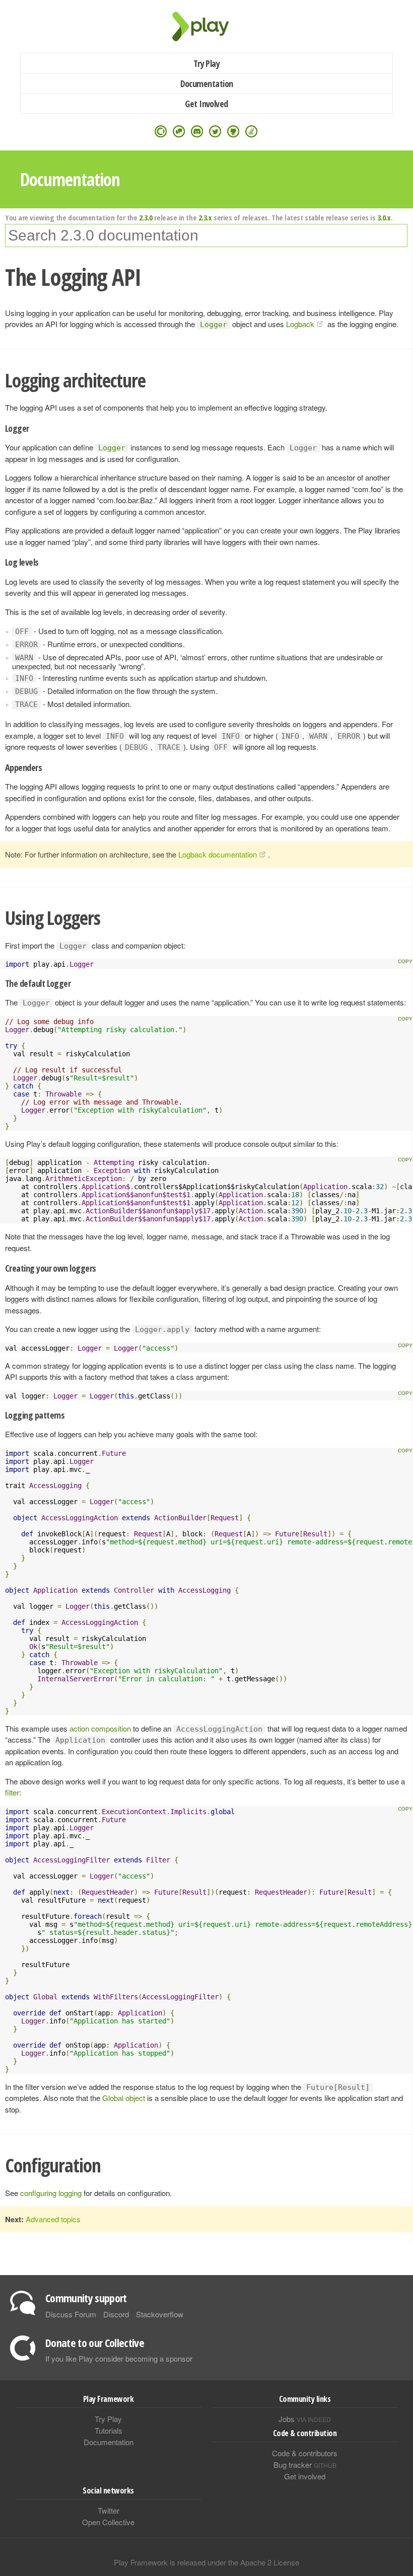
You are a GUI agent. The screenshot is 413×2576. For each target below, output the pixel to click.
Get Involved (206, 104)
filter (12, 1792)
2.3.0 (146, 217)
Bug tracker (305, 2465)
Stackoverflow (160, 2314)
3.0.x (384, 217)
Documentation (207, 84)
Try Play (207, 63)
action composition (100, 1728)
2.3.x (205, 217)
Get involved (305, 2476)
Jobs (305, 2419)
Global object (124, 2098)
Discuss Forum (71, 2314)
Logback (300, 324)
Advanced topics (53, 2219)
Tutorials (109, 2430)
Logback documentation (218, 854)
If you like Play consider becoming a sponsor (119, 2358)
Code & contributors (305, 2453)
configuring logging (51, 2193)
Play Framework (206, 26)
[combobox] (206, 236)
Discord (116, 2314)
